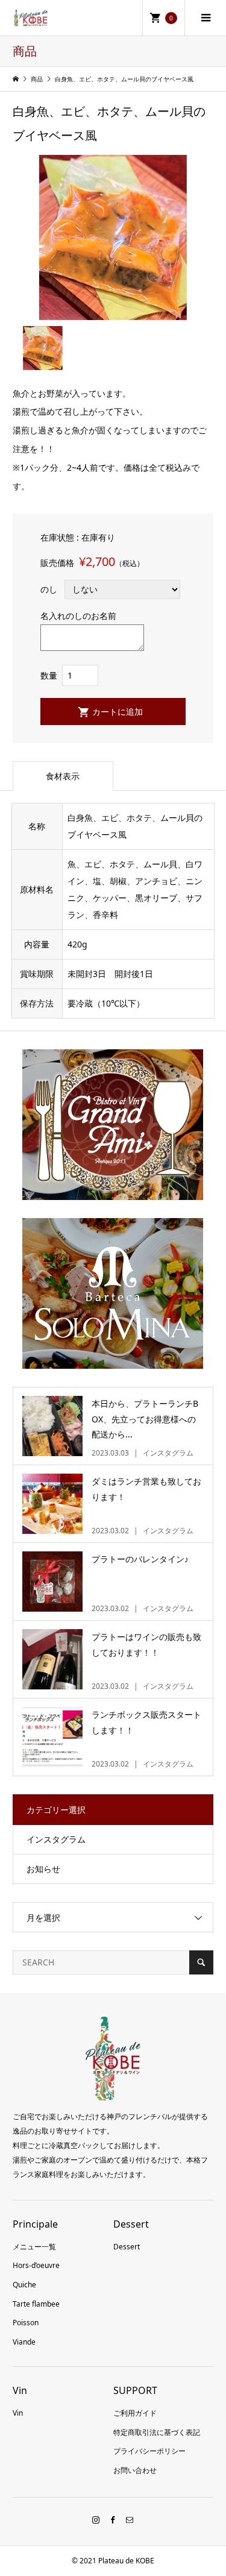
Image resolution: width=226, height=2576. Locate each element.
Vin (18, 2413)
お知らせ (43, 1869)
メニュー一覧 (34, 2247)
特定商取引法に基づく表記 (157, 2432)
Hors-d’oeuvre (36, 2265)
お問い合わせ (135, 2470)
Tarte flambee (36, 2304)
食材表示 (63, 776)
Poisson (26, 2323)
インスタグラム (56, 1839)
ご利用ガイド (135, 2413)
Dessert (127, 2247)
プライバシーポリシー (149, 2451)
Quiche (24, 2285)
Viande (24, 2342)
